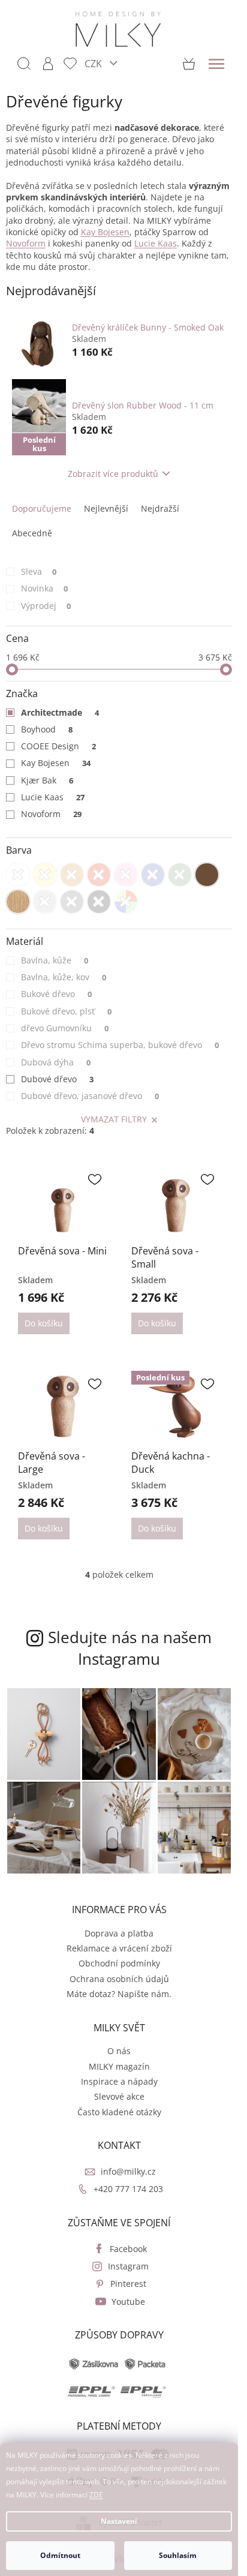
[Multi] (126, 902)
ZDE (96, 2495)
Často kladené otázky (119, 2112)
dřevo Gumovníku (65, 1028)
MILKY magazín (119, 2066)
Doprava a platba (119, 1933)
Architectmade (60, 712)
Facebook (128, 2249)
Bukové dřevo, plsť (66, 1011)
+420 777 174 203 (128, 2189)
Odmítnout (60, 2555)
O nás (119, 2051)
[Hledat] (24, 64)
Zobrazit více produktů (113, 474)
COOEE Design (58, 746)
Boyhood (47, 729)
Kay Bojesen (56, 763)
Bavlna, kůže (55, 960)
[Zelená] (180, 875)
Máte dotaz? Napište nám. (119, 1994)
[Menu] (216, 64)
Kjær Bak (47, 780)
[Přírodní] (18, 902)
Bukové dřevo (56, 994)
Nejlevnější (106, 508)
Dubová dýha (56, 1062)
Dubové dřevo (57, 1079)
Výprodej (46, 606)
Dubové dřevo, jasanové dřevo (90, 1096)
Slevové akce (119, 2096)
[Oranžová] (72, 875)
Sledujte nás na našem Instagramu (130, 1648)
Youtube (128, 2302)
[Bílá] (18, 875)
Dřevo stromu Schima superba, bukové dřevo (120, 1045)
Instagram (128, 2266)
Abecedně (32, 533)
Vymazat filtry (114, 1119)
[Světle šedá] (45, 902)
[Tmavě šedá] (72, 902)
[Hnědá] (207, 875)
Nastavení (119, 2521)
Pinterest (128, 2284)
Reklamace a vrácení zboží (119, 1948)
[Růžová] (126, 875)
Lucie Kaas (53, 797)
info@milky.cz (128, 2171)
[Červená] (99, 875)
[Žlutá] (45, 875)
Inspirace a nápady (119, 2081)
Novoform (51, 814)
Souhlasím (178, 2555)
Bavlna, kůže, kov (64, 977)
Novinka (44, 588)
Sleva (39, 571)
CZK (94, 63)
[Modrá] (153, 875)
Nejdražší (160, 508)
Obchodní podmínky (119, 1963)
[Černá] (99, 902)
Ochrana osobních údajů (119, 1979)
